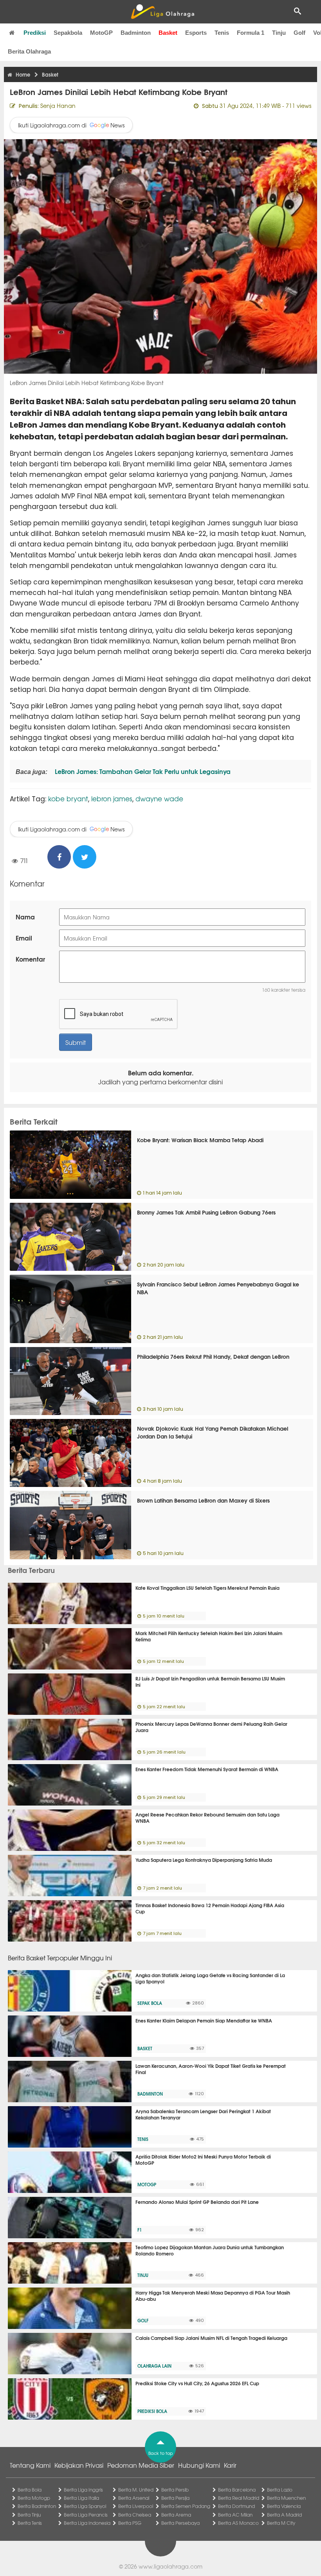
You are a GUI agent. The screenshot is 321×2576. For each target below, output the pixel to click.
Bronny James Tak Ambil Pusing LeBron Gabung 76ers (206, 1212)
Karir (230, 2465)
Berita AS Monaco (238, 2523)
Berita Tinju (29, 2515)
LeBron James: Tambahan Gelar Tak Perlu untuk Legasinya (142, 771)
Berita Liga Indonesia (87, 2523)
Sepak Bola (150, 2003)
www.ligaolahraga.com (170, 2566)
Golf (299, 33)
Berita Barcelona (237, 2490)
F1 (140, 2230)
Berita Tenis (30, 2523)
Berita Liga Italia (81, 2498)
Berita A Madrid (284, 2515)
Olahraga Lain (154, 2366)
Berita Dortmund (236, 2506)
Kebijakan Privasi (79, 2465)
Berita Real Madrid (239, 2498)
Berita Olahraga (29, 51)
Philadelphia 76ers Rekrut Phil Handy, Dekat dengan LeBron (213, 1356)
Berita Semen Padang (186, 2506)
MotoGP (101, 33)
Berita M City (281, 2523)
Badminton (136, 33)
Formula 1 (251, 33)
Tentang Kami (30, 2465)
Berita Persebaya (180, 2523)
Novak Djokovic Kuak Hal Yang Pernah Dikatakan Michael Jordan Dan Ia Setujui (213, 1432)
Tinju (279, 33)
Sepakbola (68, 33)
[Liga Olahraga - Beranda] (162, 12)
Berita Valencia (284, 2506)
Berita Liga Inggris (83, 2490)
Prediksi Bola (152, 2411)
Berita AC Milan (235, 2515)
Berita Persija (175, 2498)
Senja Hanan (58, 106)
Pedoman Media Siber (141, 2465)
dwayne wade (159, 798)
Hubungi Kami (199, 2465)
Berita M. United (136, 2490)
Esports (196, 33)
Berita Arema (176, 2515)
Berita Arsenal (134, 2498)
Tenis (222, 33)
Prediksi (35, 33)
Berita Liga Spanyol (85, 2506)
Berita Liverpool (136, 2506)
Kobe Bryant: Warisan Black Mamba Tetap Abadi (200, 1140)
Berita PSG (130, 2523)
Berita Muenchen (286, 2498)
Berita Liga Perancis (86, 2515)
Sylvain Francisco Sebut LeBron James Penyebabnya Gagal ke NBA (218, 1288)
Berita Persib (175, 2490)
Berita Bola (30, 2490)
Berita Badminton (37, 2506)
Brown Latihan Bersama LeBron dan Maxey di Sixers (203, 1500)
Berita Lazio (280, 2490)
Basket (168, 33)
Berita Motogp (34, 2498)
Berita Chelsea (135, 2515)
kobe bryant (68, 798)
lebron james (112, 798)
